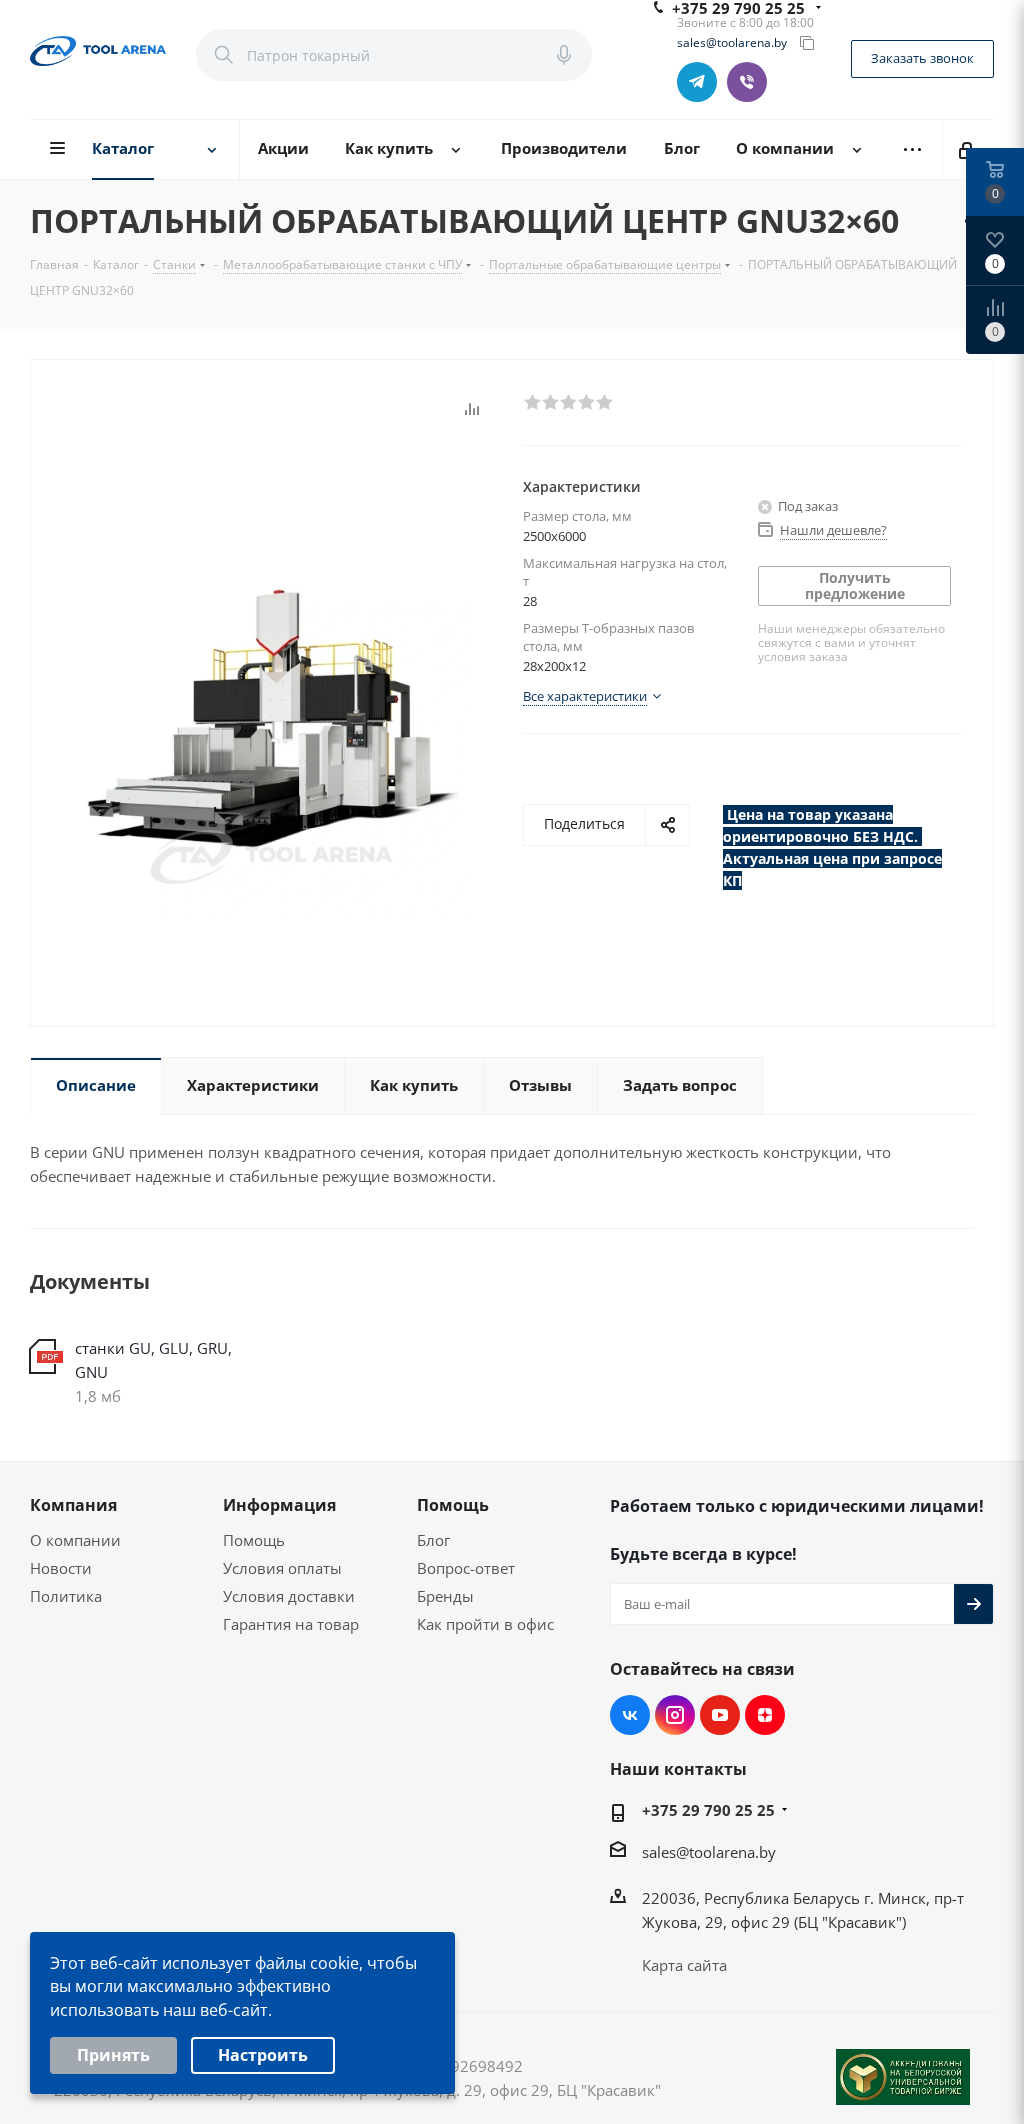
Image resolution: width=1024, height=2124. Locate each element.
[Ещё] (912, 149)
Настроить (263, 2055)
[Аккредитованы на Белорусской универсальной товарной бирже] (903, 2077)
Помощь (254, 1540)
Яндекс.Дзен (765, 1715)
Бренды (445, 1596)
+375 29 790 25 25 (708, 1810)
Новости (61, 1568)
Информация (279, 1505)
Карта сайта (684, 1965)
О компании (75, 1540)
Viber (747, 82)
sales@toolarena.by (732, 43)
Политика (66, 1596)
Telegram (697, 82)
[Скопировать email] (807, 43)
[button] (532, 401)
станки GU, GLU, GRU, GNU (153, 1360)
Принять (113, 2055)
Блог (433, 1540)
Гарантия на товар (291, 1624)
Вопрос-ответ (466, 1568)
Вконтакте (630, 1715)
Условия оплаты (282, 1568)
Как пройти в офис (485, 1624)
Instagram (675, 1715)
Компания (73, 1505)
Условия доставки (289, 1596)
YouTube (720, 1715)
